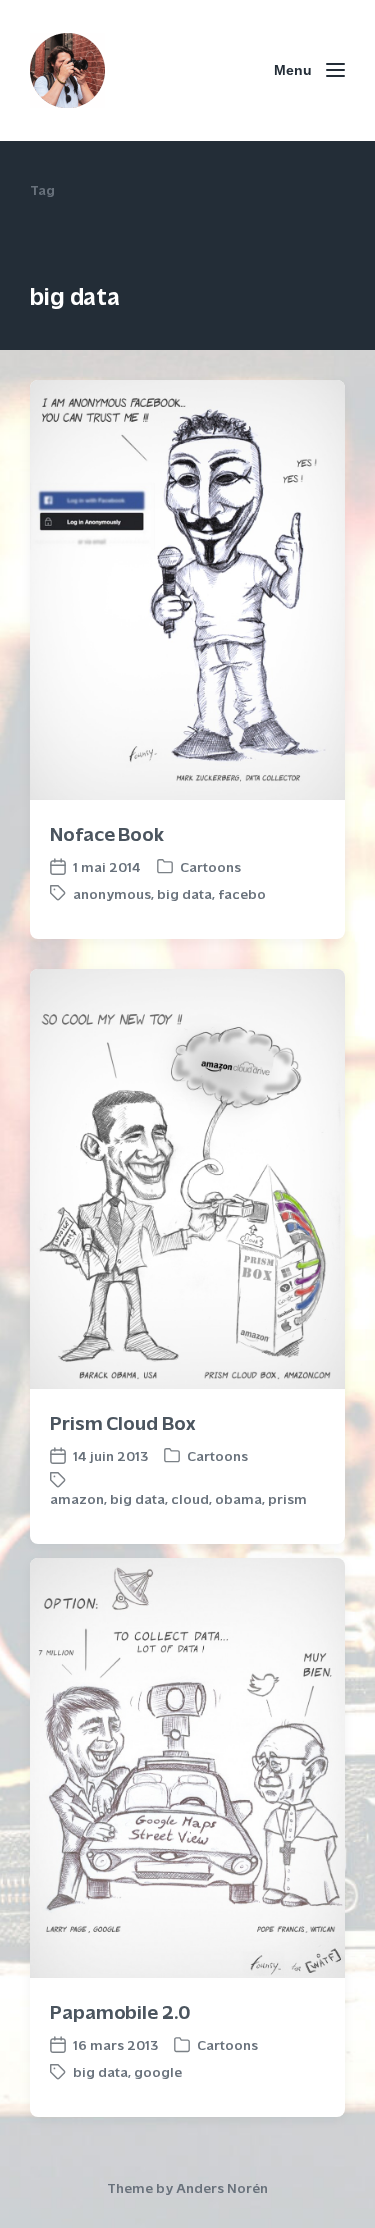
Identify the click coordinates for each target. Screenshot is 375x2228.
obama (238, 1498)
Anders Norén (222, 2187)
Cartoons (210, 866)
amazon (77, 1498)
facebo (242, 893)
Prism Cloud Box (122, 1421)
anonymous (112, 893)
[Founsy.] (67, 70)
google (158, 2071)
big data (184, 893)
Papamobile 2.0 (120, 2010)
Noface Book (107, 832)
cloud (190, 1498)
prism (287, 1498)
